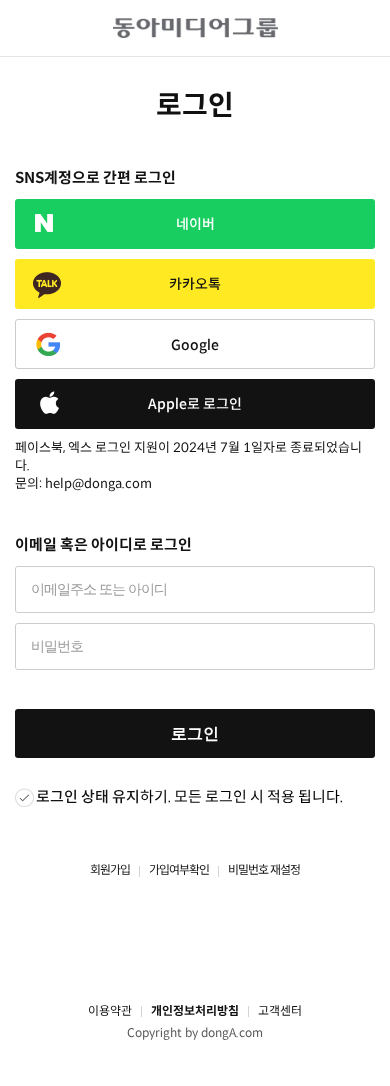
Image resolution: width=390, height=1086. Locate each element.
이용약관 (110, 1010)
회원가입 (110, 869)
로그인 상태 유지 (88, 796)
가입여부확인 (179, 869)
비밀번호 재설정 (264, 869)
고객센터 (280, 1010)
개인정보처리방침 (195, 1010)
